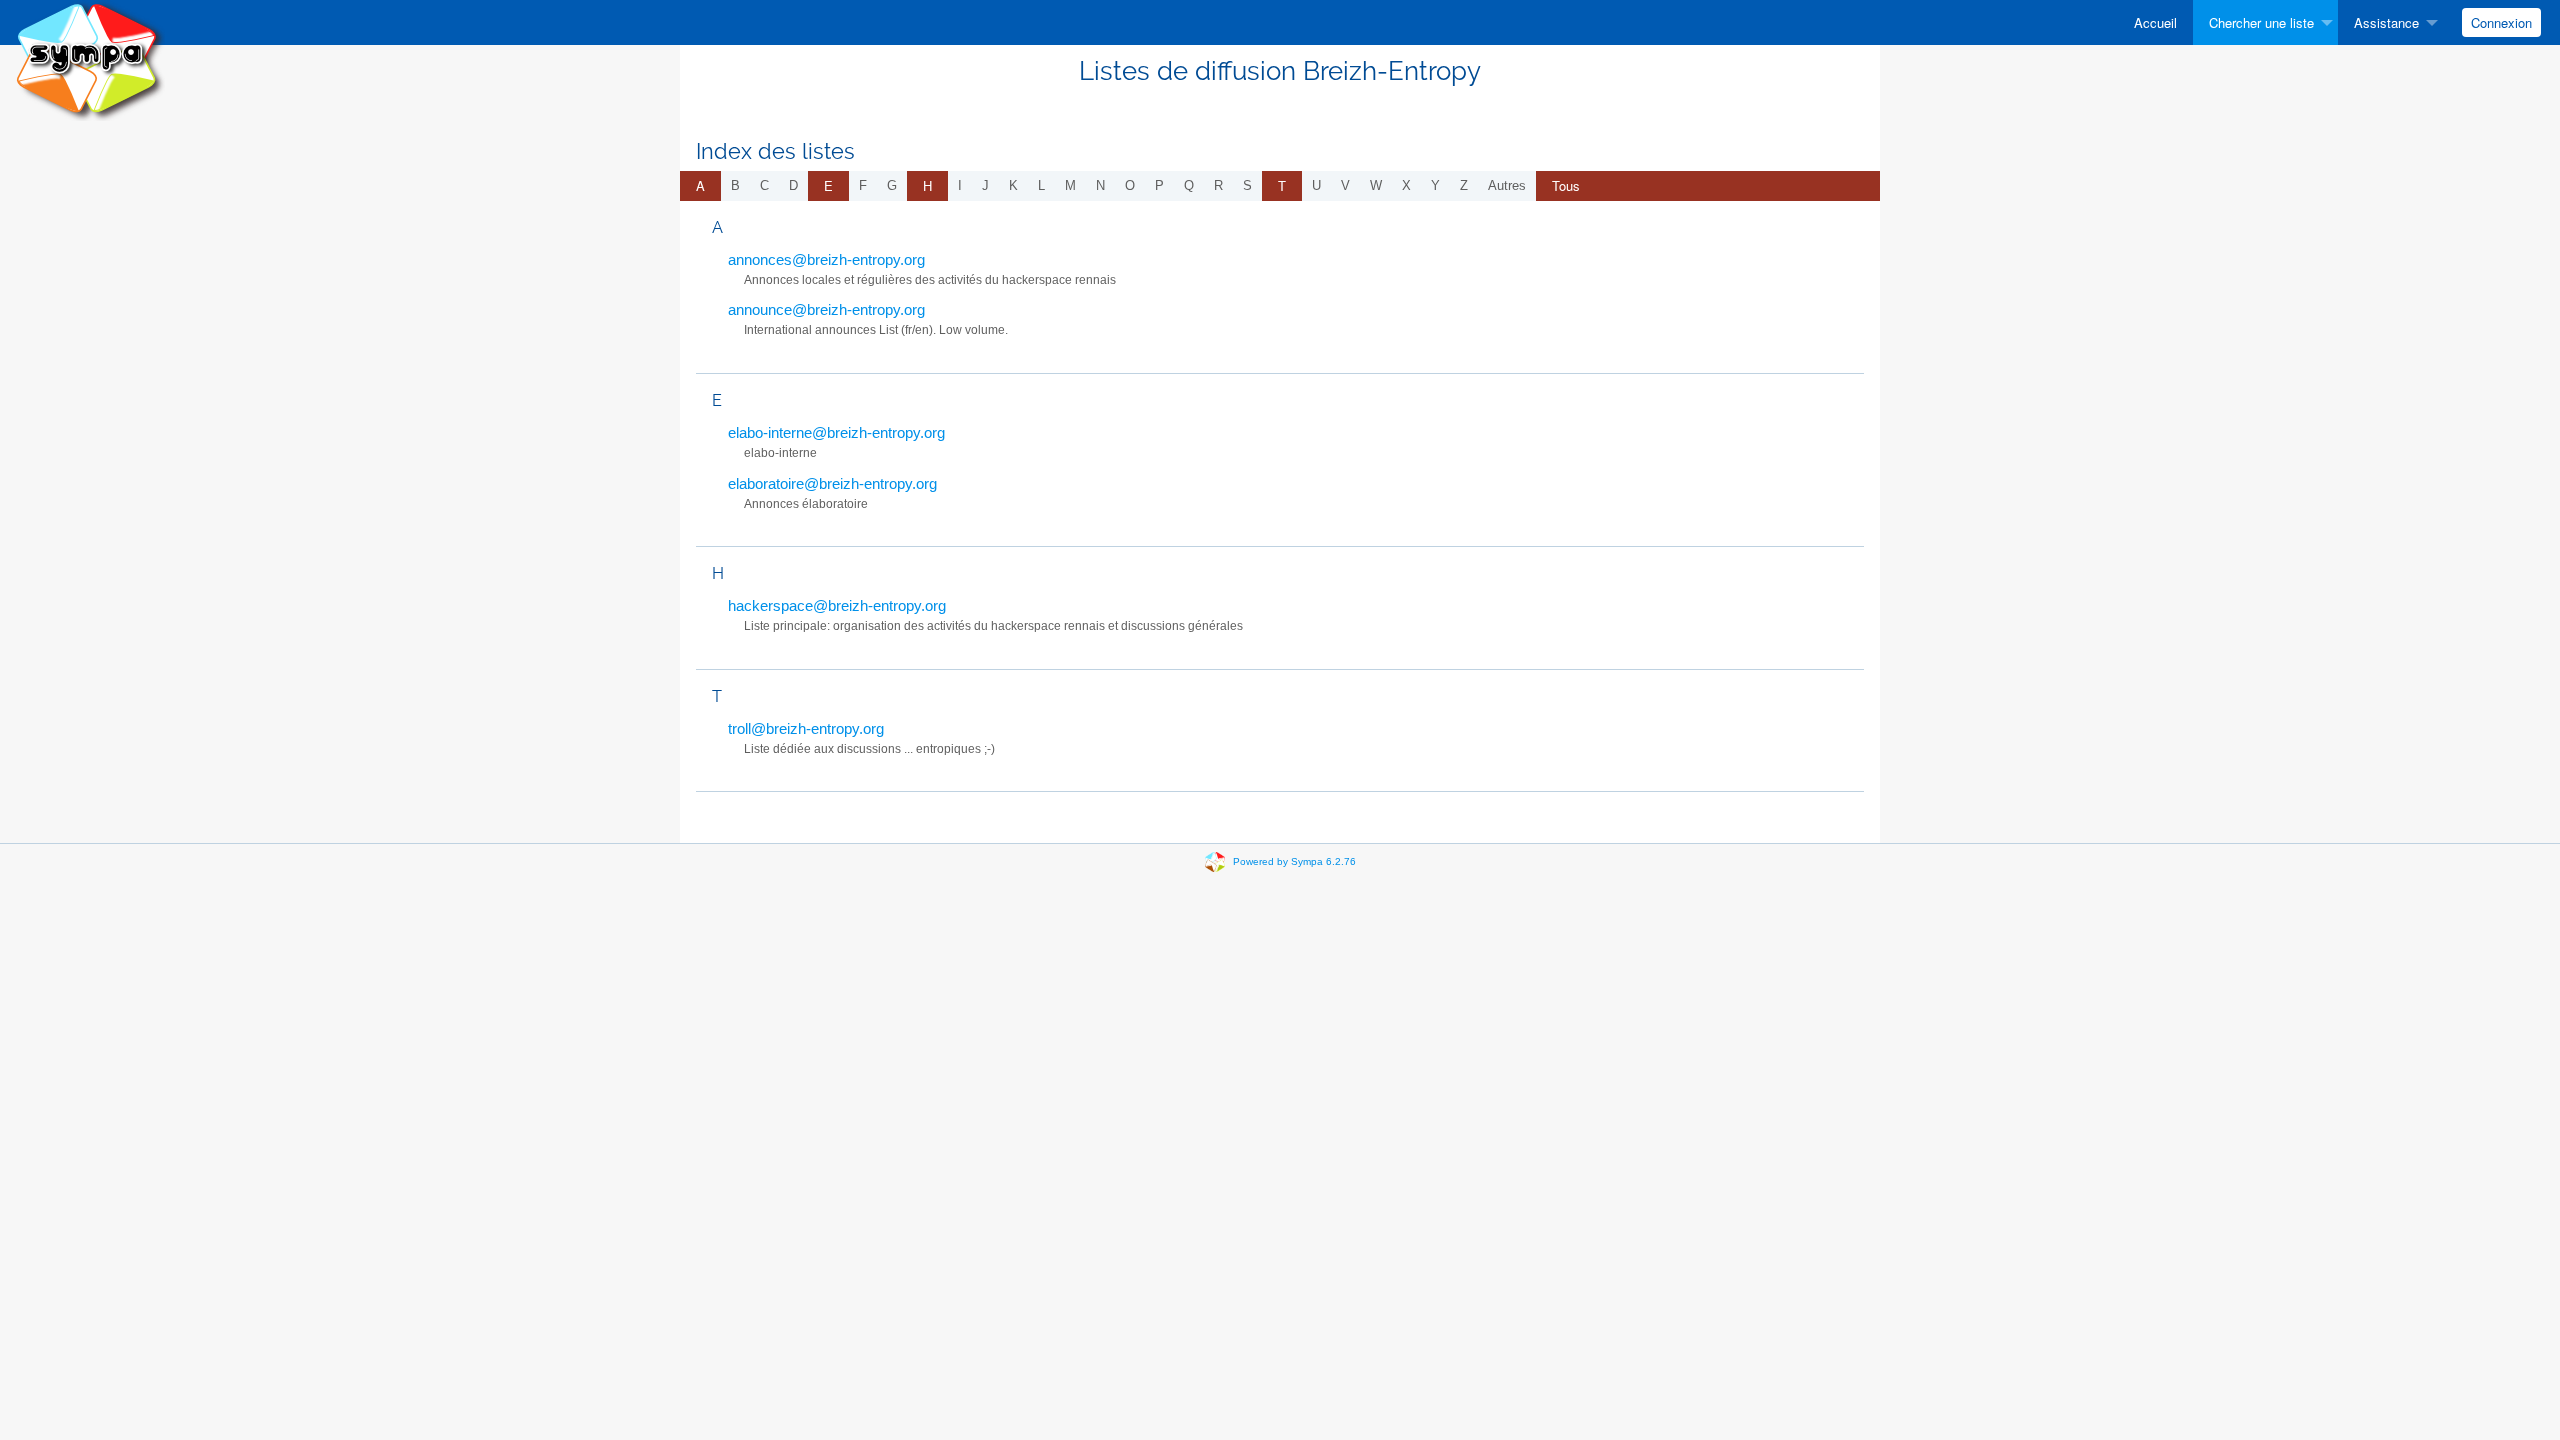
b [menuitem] (735, 185)
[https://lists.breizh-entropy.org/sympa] (90, 59)
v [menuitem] (1345, 185)
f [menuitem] (863, 185)
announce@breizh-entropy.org (826, 309)
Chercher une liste (2261, 22)
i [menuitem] (960, 185)
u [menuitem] (1316, 185)
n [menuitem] (1100, 185)
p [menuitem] (1159, 185)
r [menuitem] (1218, 185)
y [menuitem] (1435, 185)
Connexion (2501, 22)
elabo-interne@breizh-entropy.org (836, 432)
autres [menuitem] (1507, 185)
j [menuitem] (985, 185)
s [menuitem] (1247, 185)
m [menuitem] (1070, 185)
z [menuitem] (1464, 185)
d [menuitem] (793, 185)
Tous (1566, 185)
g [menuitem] (892, 185)
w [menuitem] (1376, 185)
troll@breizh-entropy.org (806, 728)
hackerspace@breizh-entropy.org (837, 605)
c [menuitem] (764, 185)
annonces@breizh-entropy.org (826, 259)
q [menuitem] (1189, 185)
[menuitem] (2155, 22)
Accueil (2155, 22)
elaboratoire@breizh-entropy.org (832, 483)
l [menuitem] (1041, 185)
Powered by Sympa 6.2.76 (1294, 861)
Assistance (2386, 22)
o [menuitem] (1130, 185)
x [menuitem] (1406, 185)
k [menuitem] (1013, 185)
